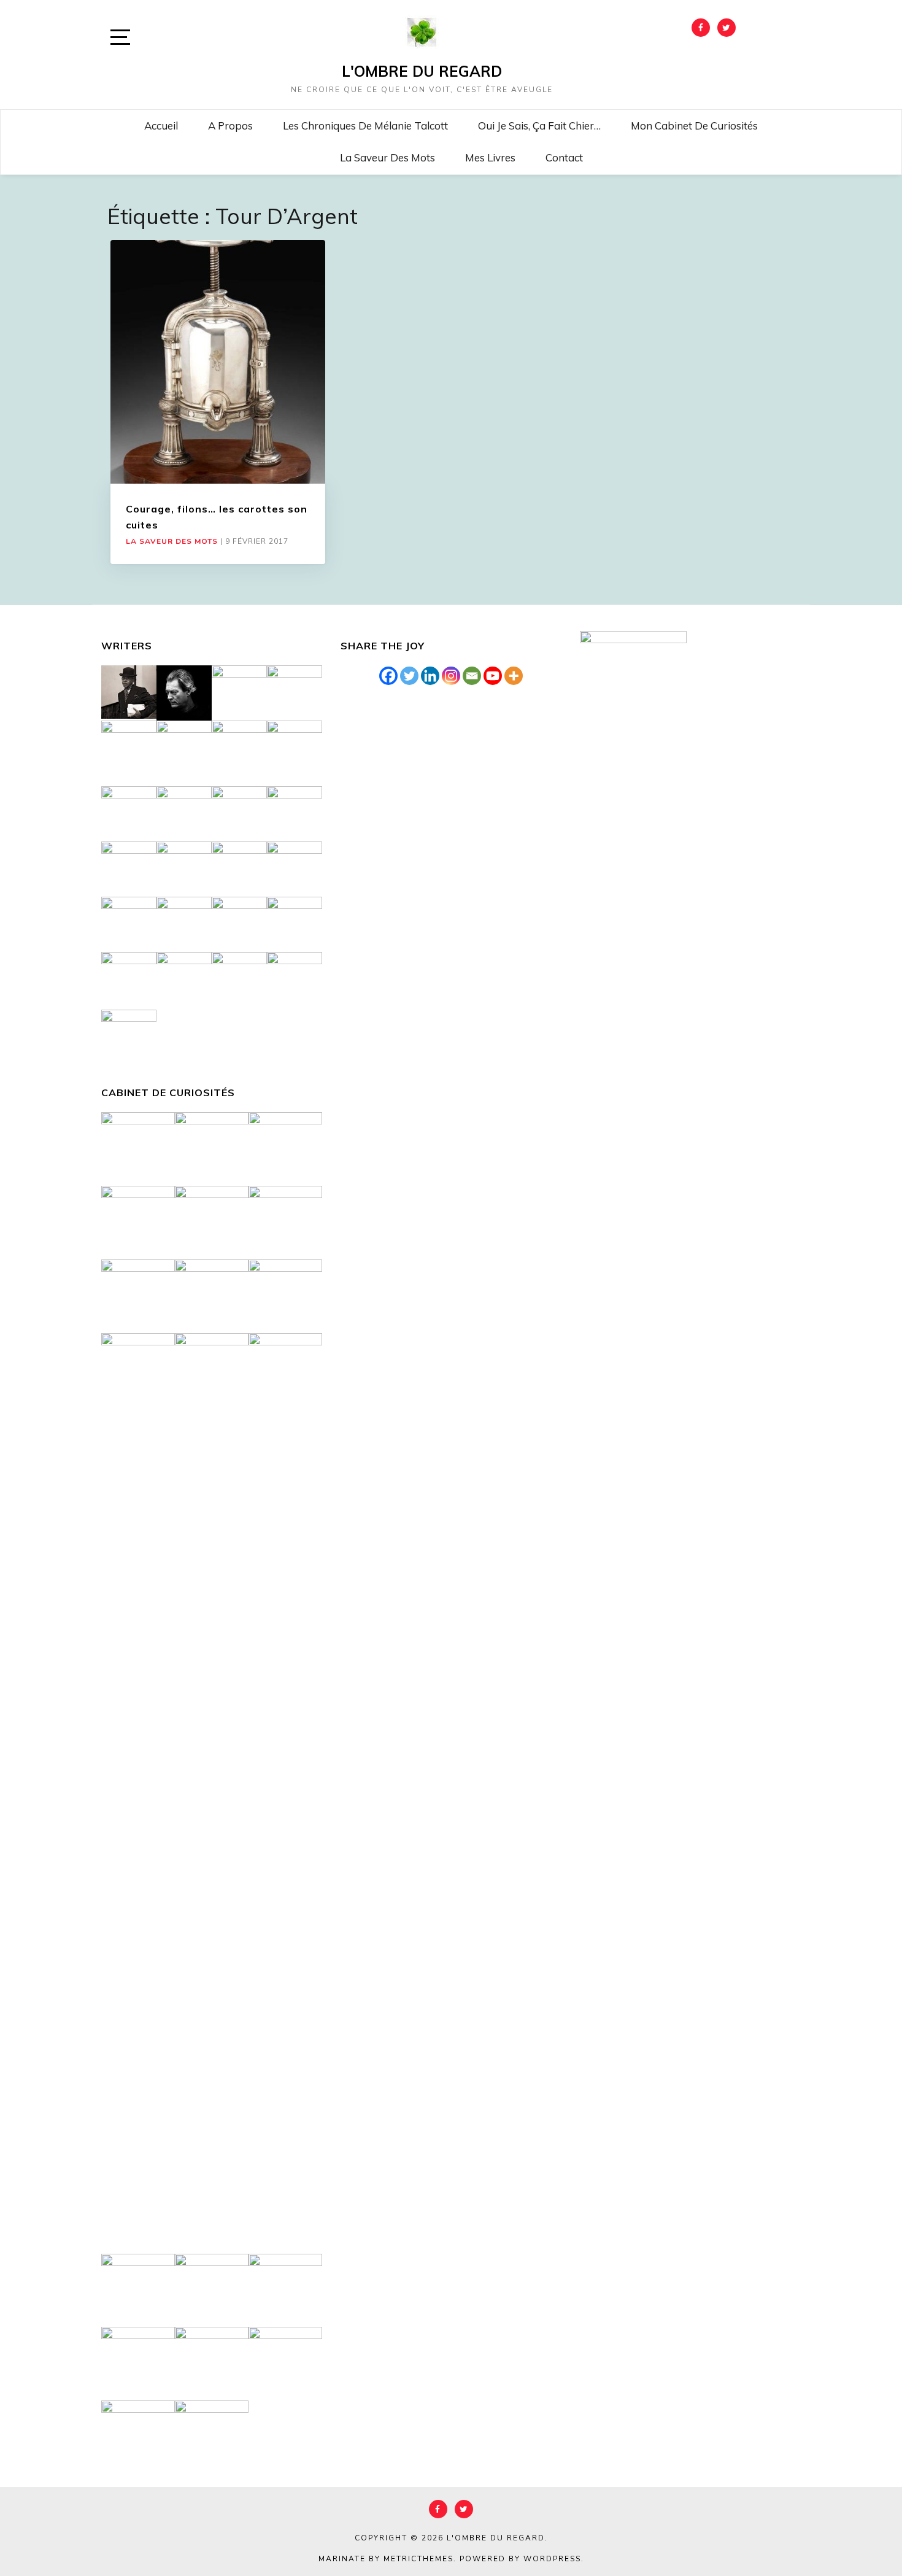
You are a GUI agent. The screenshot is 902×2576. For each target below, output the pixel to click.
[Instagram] (451, 676)
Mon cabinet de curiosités (694, 126)
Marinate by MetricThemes (386, 2559)
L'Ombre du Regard (422, 71)
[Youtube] (493, 676)
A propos (230, 126)
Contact (564, 157)
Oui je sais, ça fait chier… (539, 126)
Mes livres (490, 157)
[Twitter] (409, 676)
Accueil (161, 126)
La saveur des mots (387, 157)
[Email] (472, 676)
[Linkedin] (430, 676)
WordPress (552, 2559)
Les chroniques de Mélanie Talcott (365, 126)
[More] (514, 676)
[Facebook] (388, 676)
